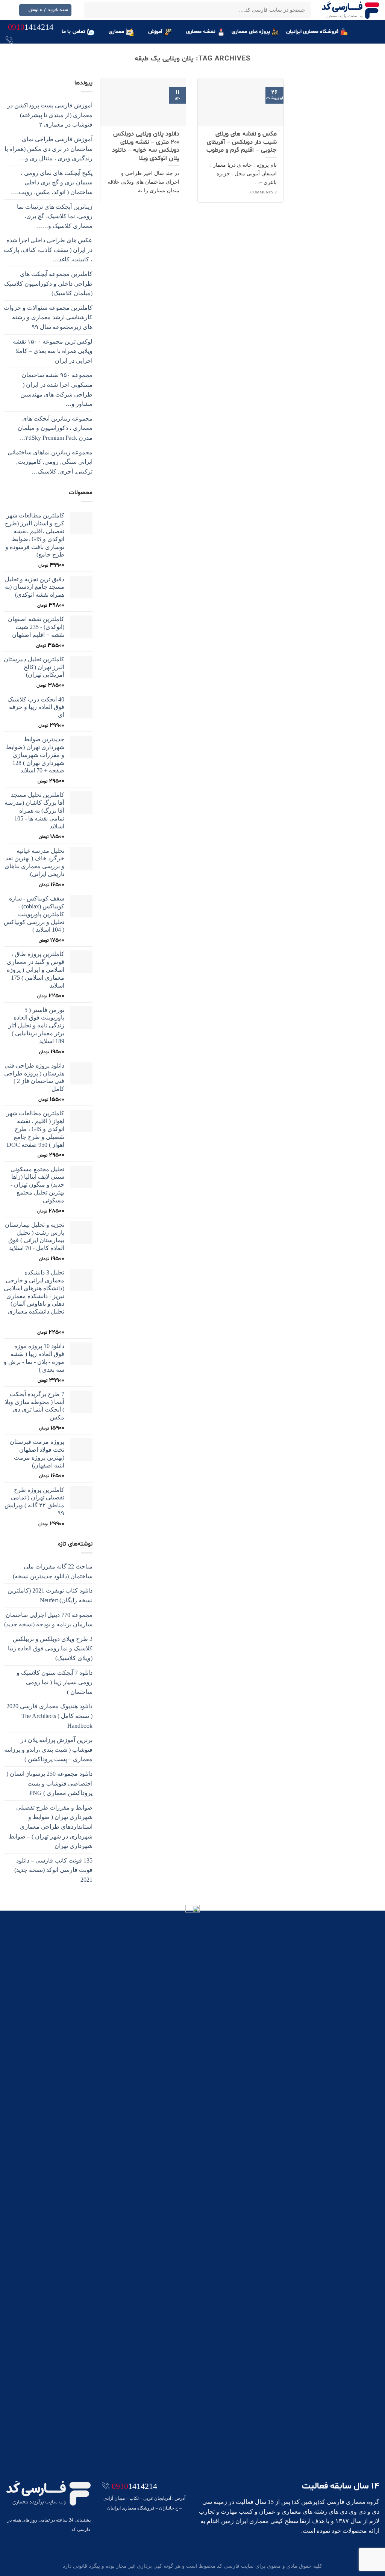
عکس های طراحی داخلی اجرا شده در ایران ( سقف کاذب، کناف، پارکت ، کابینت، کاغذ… (48, 250)
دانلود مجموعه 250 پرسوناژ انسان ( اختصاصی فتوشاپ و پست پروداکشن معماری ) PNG (49, 1783)
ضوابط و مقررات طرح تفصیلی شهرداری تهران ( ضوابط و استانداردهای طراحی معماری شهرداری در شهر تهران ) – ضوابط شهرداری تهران (51, 1827)
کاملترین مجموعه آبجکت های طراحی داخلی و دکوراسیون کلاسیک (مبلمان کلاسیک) (48, 284)
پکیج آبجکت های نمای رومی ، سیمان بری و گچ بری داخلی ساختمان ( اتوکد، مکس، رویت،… (52, 182)
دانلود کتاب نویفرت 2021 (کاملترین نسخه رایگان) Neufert (50, 1595)
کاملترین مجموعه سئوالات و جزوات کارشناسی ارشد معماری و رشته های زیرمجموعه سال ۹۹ (48, 317)
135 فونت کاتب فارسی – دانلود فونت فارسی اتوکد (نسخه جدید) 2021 (53, 1870)
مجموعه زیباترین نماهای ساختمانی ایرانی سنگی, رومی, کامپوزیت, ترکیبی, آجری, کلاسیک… (50, 462)
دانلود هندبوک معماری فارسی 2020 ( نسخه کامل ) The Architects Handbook (49, 1716)
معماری (116, 32)
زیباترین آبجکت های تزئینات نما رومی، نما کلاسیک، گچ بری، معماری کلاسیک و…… (55, 216)
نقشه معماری (201, 32)
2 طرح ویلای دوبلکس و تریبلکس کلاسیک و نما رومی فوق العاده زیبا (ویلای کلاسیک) (50, 1648)
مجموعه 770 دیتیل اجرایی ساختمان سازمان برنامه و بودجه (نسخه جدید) (48, 1620)
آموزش (155, 32)
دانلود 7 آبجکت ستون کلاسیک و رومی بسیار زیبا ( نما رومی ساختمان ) (55, 1682)
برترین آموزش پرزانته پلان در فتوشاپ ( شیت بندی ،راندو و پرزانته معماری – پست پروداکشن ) (48, 1750)
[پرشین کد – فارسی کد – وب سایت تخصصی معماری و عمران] (351, 10)
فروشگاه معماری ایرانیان (312, 32)
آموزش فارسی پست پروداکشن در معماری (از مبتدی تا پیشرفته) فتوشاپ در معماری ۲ (50, 115)
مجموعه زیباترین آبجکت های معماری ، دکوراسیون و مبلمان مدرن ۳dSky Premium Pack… (55, 428)
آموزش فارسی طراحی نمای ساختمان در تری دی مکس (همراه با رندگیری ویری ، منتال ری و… (49, 149)
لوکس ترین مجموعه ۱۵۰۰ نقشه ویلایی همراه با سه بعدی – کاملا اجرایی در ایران (53, 351)
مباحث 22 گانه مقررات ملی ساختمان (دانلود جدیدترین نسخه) (53, 1571)
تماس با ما (73, 32)
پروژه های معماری (251, 32)
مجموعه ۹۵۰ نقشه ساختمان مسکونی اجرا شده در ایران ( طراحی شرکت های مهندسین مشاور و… (56, 389)
